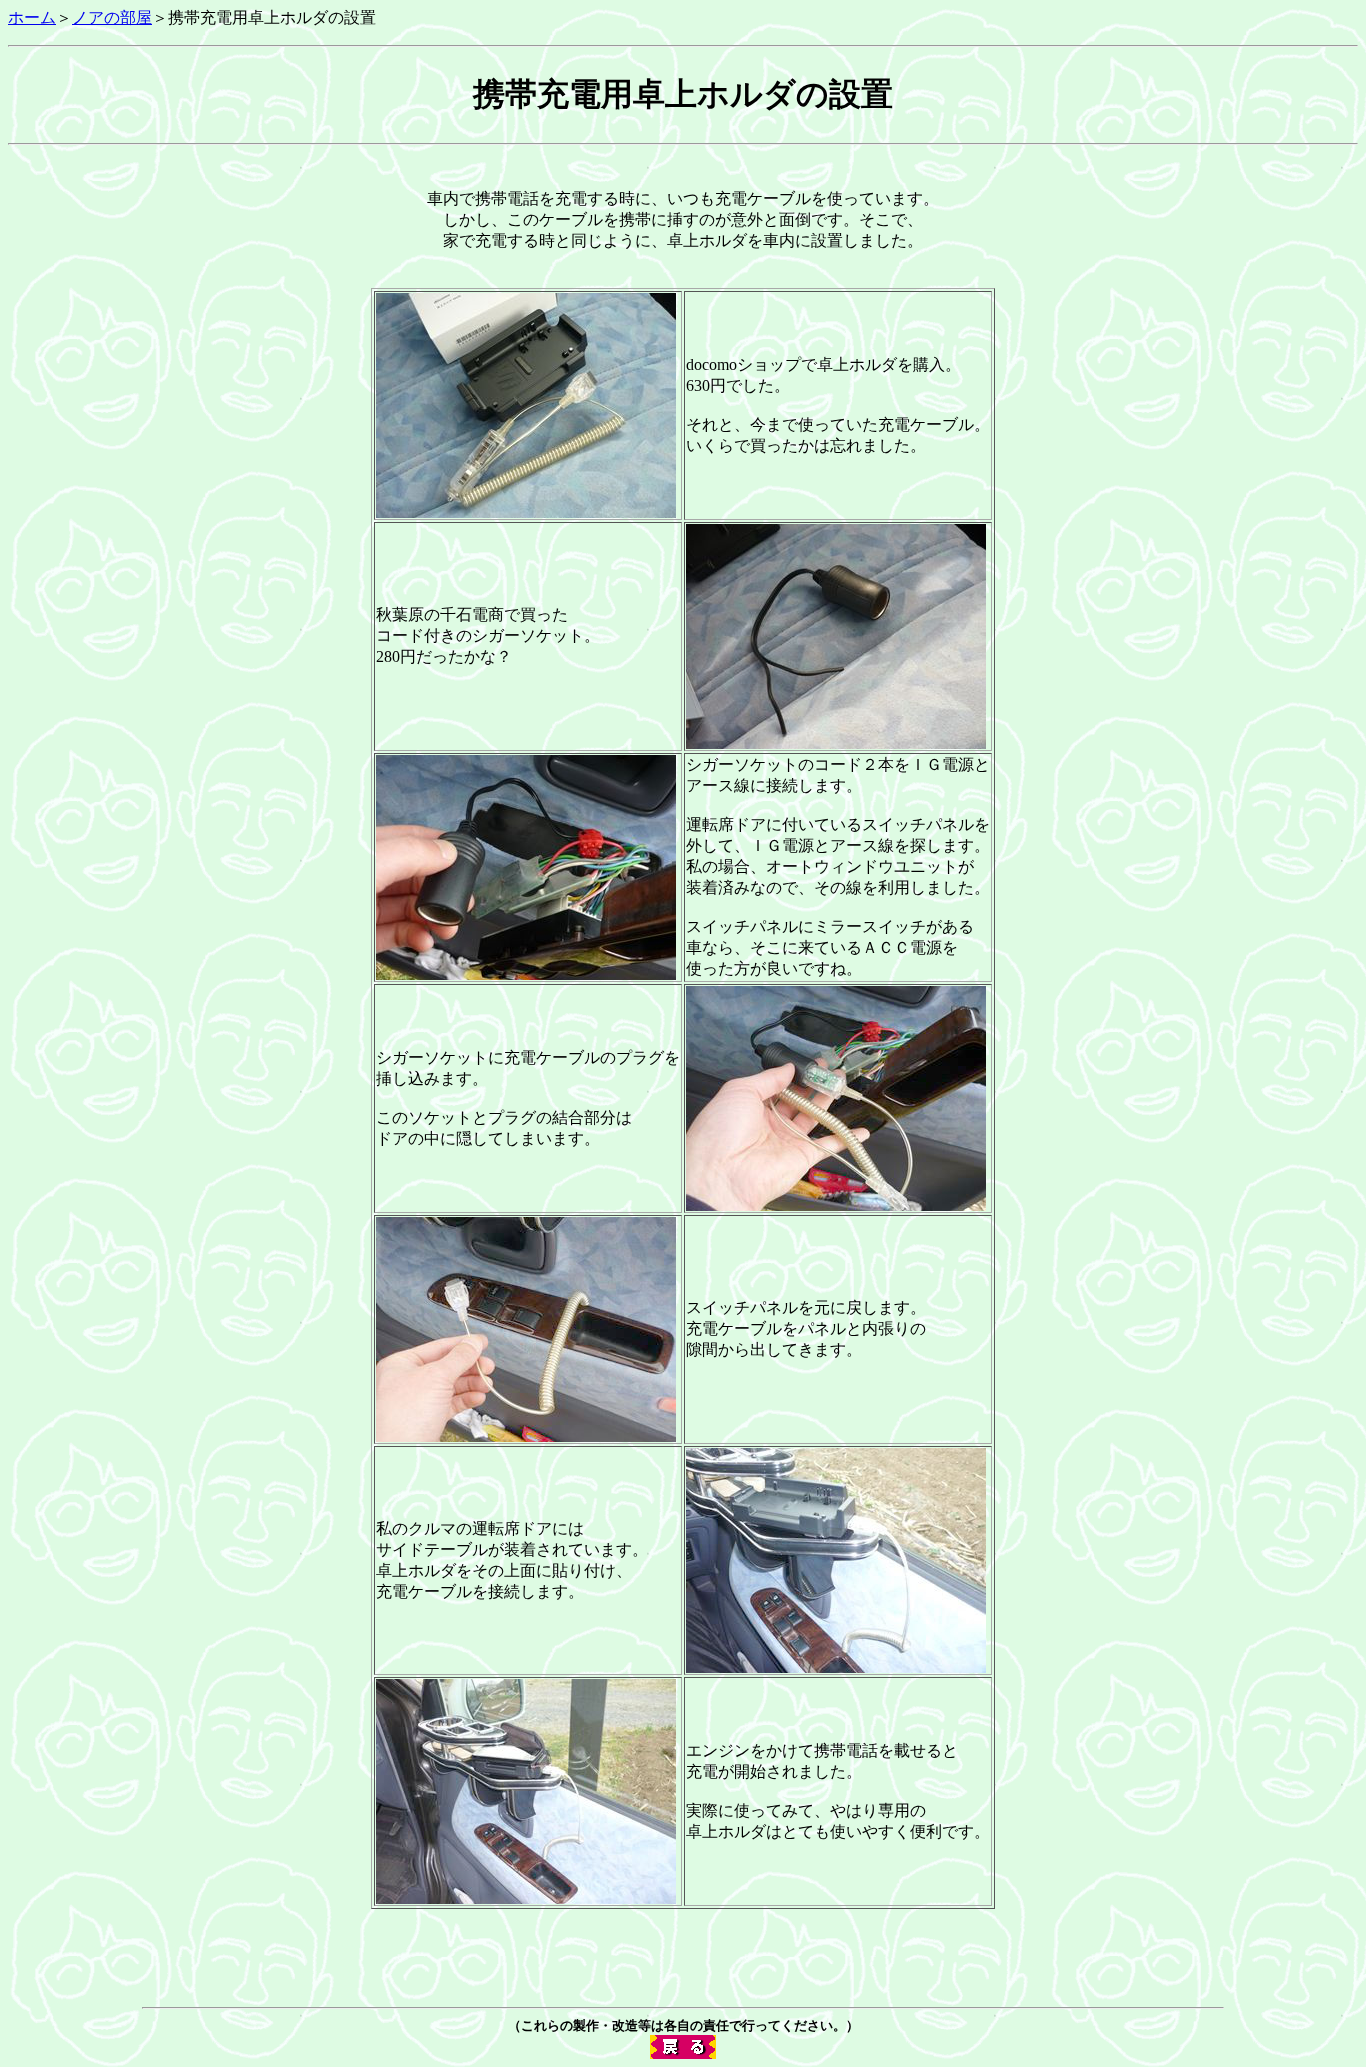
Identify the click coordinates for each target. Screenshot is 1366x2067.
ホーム (32, 17)
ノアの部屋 (112, 17)
